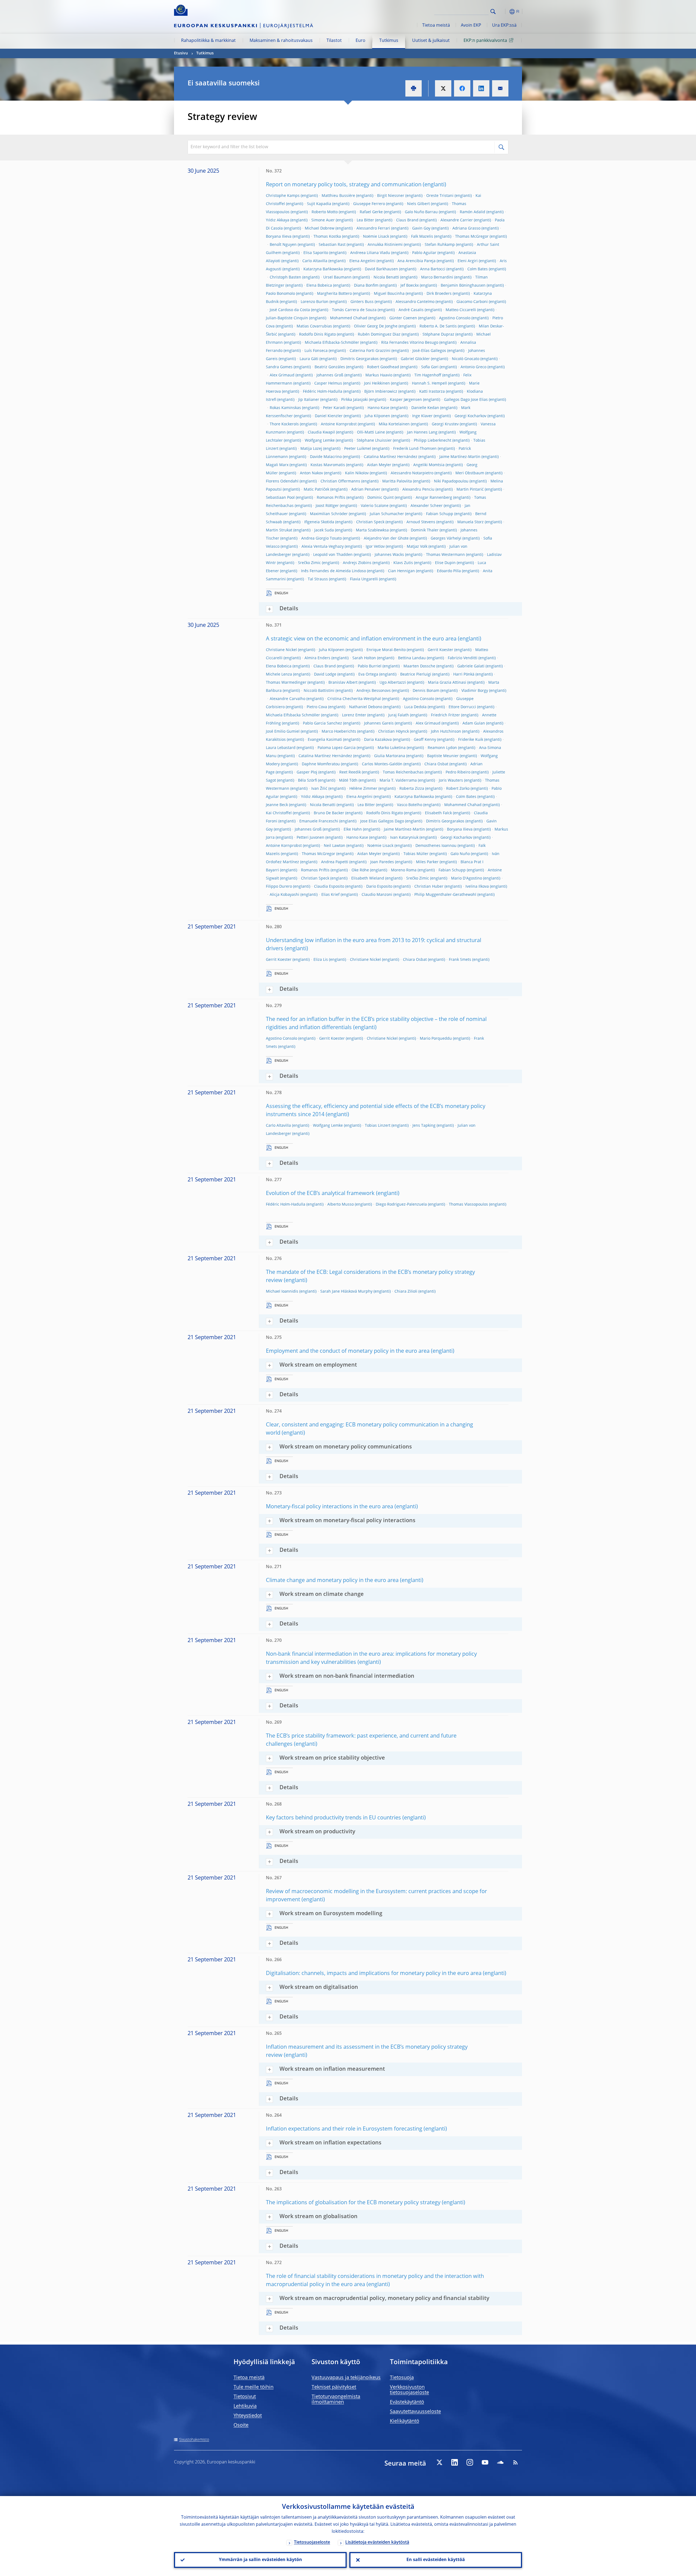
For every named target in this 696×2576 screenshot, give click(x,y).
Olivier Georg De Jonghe (376, 326)
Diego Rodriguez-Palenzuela (401, 1205)
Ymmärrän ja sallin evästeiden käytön (260, 2560)
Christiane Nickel (281, 650)
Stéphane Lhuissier (374, 441)
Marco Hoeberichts (339, 732)
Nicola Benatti (386, 277)
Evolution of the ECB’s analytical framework (320, 1194)
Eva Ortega (368, 674)
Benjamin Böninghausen (463, 286)
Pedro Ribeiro (458, 772)
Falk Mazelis (422, 237)
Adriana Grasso (466, 228)
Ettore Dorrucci (462, 707)
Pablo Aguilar (424, 253)
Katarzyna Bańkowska (323, 269)
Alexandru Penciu (418, 490)
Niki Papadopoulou (451, 481)
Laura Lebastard (281, 748)
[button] (503, 12)
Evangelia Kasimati (325, 740)
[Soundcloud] (500, 2462)
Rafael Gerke (371, 212)
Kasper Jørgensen (406, 400)
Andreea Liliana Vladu (370, 253)
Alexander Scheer (427, 506)
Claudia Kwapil (321, 432)
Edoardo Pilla (449, 571)
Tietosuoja (402, 2378)
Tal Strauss (318, 579)
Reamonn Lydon (442, 748)
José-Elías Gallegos (429, 351)
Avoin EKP (471, 26)
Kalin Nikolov (357, 473)
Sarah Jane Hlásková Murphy (346, 1292)
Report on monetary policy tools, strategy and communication (344, 185)
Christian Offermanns (340, 481)
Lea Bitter (365, 220)
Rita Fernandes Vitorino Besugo (410, 343)
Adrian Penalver (366, 490)
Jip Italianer (309, 400)
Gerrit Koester (440, 650)
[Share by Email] (500, 88)
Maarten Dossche (419, 666)
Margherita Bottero (334, 294)
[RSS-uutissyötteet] (515, 2462)
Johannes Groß (330, 375)
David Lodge (325, 674)
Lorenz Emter (354, 715)
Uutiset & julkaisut (431, 41)
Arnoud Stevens (421, 522)
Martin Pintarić (470, 490)
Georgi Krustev (445, 424)
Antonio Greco (473, 367)
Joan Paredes (382, 862)
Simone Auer (323, 220)
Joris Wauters (451, 781)
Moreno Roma (404, 870)
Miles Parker (427, 862)
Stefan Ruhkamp (440, 245)
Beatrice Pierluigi (416, 674)
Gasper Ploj (307, 772)
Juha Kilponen (377, 416)
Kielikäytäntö (405, 2421)
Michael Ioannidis (282, 1292)
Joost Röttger (327, 506)
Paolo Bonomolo (280, 294)
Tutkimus (389, 41)
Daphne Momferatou (321, 764)
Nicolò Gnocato (466, 359)
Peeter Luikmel (358, 449)
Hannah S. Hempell (429, 383)
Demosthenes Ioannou (436, 846)
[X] (439, 2462)
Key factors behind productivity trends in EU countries (333, 1818)
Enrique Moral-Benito (386, 650)
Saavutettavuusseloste (415, 2412)
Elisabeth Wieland (368, 878)
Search (493, 12)
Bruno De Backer (329, 813)
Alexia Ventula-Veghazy (323, 547)
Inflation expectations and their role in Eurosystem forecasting (344, 2129)
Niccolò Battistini (319, 691)
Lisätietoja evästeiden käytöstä (377, 2543)
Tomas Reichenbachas (403, 772)
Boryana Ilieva (279, 237)
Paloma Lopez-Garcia (337, 748)
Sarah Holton (364, 658)
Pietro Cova (317, 707)
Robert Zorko (458, 789)
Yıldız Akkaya (278, 220)
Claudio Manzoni (377, 895)
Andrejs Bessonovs (374, 691)
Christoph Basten (285, 277)
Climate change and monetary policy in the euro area (332, 1581)
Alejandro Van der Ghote (386, 538)
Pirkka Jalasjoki (355, 400)
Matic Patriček (316, 490)
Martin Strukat (279, 530)
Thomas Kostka (327, 237)
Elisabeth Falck (438, 813)
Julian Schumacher (387, 514)
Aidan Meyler (379, 465)
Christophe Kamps (283, 196)
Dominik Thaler (425, 530)
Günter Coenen (403, 318)
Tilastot (334, 41)
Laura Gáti (309, 359)
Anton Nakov (311, 473)
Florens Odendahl (282, 481)
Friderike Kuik (471, 740)
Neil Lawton (335, 846)
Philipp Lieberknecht (433, 441)
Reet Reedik (350, 772)
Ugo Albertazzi (393, 683)
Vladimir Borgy (475, 691)
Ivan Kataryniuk (404, 838)
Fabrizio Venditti (463, 658)
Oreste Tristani (440, 196)
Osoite (241, 2425)
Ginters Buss (362, 302)
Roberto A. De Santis (438, 326)
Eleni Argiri (468, 261)
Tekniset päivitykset (334, 2387)
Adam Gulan (474, 723)
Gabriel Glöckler (415, 359)
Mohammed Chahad (349, 318)
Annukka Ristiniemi (385, 245)
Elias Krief (330, 895)
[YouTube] (485, 2462)
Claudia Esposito (329, 887)
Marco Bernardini (437, 277)
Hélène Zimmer (363, 789)
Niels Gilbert (418, 204)
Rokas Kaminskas (285, 408)
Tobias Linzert (378, 1126)
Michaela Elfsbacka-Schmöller (332, 343)
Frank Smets (460, 960)
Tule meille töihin (254, 2387)
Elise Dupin (445, 563)
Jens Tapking (424, 1126)
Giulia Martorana (390, 756)
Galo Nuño (460, 854)
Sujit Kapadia (319, 204)
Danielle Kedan (425, 408)
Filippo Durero (279, 887)
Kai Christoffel (279, 813)
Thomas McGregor (472, 237)
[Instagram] (470, 2462)
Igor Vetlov (375, 547)
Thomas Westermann (445, 555)
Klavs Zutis (403, 563)
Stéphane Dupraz (438, 335)
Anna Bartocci (433, 269)
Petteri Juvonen (310, 838)
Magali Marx (277, 465)
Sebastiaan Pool (280, 498)
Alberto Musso (341, 1205)
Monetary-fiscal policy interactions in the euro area (330, 1507)
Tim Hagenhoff (428, 375)
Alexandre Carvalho (288, 699)
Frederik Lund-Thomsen (415, 449)
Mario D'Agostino (467, 878)
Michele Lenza (279, 674)
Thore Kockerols (284, 424)
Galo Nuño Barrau (421, 212)
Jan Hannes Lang (422, 432)
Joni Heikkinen (377, 383)
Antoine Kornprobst (339, 424)
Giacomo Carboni (472, 302)
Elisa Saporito (316, 253)
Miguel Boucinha (389, 294)
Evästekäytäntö (407, 2402)
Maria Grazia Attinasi (447, 683)
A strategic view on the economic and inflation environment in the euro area (361, 639)
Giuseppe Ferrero (369, 204)
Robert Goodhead (383, 367)
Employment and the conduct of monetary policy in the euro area (348, 1351)
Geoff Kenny (425, 740)
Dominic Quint (380, 498)
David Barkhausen (381, 269)
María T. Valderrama (398, 781)
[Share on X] (443, 88)
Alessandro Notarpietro (412, 473)
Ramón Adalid (473, 212)
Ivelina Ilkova (477, 887)
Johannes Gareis (379, 723)
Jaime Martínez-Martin (460, 457)
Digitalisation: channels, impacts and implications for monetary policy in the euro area (374, 1974)
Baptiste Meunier (443, 756)
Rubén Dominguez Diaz (379, 335)
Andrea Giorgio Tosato (321, 538)
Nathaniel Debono (366, 707)
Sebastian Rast (332, 245)
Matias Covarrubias (314, 326)
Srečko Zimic (309, 563)
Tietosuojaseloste (312, 2543)
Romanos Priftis (331, 498)
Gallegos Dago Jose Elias (466, 400)
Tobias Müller (416, 854)
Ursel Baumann (337, 277)
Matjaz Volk (417, 547)
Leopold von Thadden (333, 555)
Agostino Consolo (455, 318)
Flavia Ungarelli (364, 579)
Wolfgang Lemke (320, 441)
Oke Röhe (360, 870)
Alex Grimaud (282, 375)
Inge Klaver (422, 416)
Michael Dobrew (320, 228)
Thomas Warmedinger (286, 683)
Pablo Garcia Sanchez (322, 723)
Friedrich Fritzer (445, 715)
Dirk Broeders (439, 294)
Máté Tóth (348, 781)
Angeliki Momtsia (429, 465)
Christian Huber (429, 887)
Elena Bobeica (319, 286)
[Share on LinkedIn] (481, 88)
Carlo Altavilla (315, 261)
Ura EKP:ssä (504, 26)
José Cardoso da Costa (290, 310)
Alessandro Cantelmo (415, 302)
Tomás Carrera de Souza (354, 310)
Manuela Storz (470, 522)
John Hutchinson (446, 732)
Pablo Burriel (370, 666)
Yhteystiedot (248, 2416)
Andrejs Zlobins (357, 563)
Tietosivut (245, 2397)
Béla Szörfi (307, 781)
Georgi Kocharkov (470, 416)
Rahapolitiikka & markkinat (208, 41)
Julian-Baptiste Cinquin (287, 318)
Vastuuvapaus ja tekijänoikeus (346, 2378)
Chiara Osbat (436, 764)
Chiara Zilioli (406, 1292)
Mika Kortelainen (394, 424)
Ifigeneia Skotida (319, 522)
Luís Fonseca (316, 351)
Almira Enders (317, 658)
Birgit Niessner (391, 196)
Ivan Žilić (319, 789)
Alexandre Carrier (457, 220)
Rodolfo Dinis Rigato (317, 335)
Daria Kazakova (378, 740)
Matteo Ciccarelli (461, 310)
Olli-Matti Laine (371, 432)
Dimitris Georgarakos (360, 359)
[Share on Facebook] (462, 88)
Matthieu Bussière (338, 196)
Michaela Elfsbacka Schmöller (293, 715)
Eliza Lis (321, 960)
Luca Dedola (415, 707)
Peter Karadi (334, 408)
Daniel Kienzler (329, 416)
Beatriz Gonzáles (330, 367)
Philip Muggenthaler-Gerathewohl (445, 895)
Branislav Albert (343, 683)
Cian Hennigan (401, 571)
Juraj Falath (399, 715)
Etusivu (181, 53)
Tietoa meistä (436, 26)
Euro (361, 41)
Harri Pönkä (464, 674)
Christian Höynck (394, 732)
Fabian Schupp (440, 514)
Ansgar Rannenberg (434, 498)
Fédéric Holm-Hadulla (323, 392)
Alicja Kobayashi (285, 895)
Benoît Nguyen (283, 245)
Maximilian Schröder (329, 514)
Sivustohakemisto (194, 2440)
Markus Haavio (379, 375)
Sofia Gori (430, 367)
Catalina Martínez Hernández (391, 457)
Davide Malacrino (326, 457)
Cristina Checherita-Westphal (354, 699)
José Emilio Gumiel (283, 732)
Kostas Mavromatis (328, 465)
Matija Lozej (311, 449)
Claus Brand (407, 220)
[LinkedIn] (455, 2462)
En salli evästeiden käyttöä (436, 2560)
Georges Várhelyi (446, 538)
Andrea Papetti (335, 862)
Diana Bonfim (366, 286)
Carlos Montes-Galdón (382, 764)
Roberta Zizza (412, 789)
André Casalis (411, 310)
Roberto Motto (325, 212)
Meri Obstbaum (470, 473)
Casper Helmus (328, 383)
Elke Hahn (353, 829)
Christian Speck (370, 522)
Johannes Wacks (389, 555)
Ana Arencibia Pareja (417, 261)
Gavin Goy (421, 228)
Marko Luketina (392, 748)
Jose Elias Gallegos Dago (382, 821)
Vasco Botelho (410, 805)
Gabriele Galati (471, 666)
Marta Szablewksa (372, 530)
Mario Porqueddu (436, 1039)
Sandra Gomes (279, 367)
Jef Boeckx (410, 286)
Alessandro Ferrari (373, 228)
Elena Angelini (362, 261)
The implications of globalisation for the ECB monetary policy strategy (353, 2203)
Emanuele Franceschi (319, 821)
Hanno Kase (378, 408)
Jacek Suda (324, 530)
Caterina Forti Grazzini (370, 351)
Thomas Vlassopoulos (468, 1205)
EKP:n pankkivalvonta (485, 41)
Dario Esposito (379, 887)
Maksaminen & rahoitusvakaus (281, 41)
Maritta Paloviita (397, 481)
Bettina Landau (412, 658)
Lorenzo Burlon (315, 302)
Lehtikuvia (245, 2406)
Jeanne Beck (277, 805)
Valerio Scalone (375, 506)
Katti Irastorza (432, 392)
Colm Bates (478, 269)
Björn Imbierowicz (381, 392)
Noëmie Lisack (376, 237)
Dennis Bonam (426, 691)
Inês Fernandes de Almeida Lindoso (333, 571)
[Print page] (414, 88)
